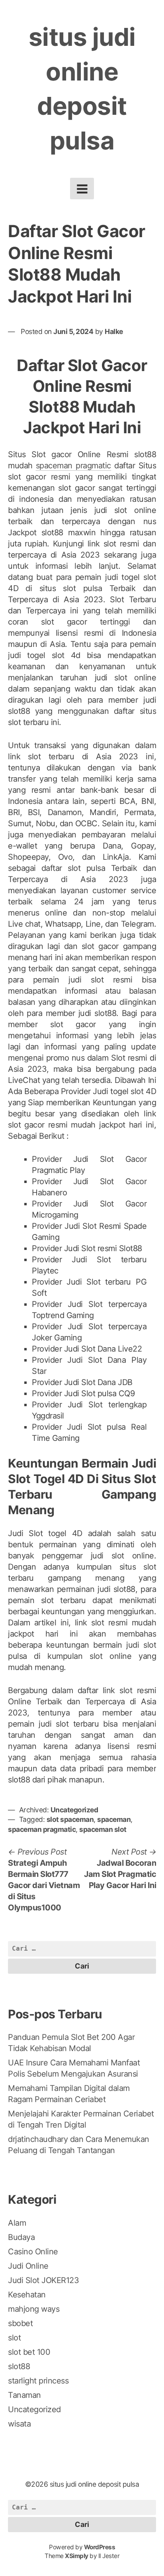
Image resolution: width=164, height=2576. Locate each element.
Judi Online (28, 2266)
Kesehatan (27, 2295)
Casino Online (33, 2252)
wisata (19, 2424)
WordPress (100, 2547)
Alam (17, 2223)
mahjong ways (34, 2309)
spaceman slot (103, 1829)
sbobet (20, 2323)
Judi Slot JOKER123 (43, 2280)
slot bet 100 (29, 2352)
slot (14, 2338)
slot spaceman (70, 1819)
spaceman (114, 1819)
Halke (114, 331)
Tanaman (24, 2395)
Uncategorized (74, 1810)
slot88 (19, 2366)
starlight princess (38, 2381)
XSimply (77, 2556)
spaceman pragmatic (73, 466)
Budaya (21, 2237)
